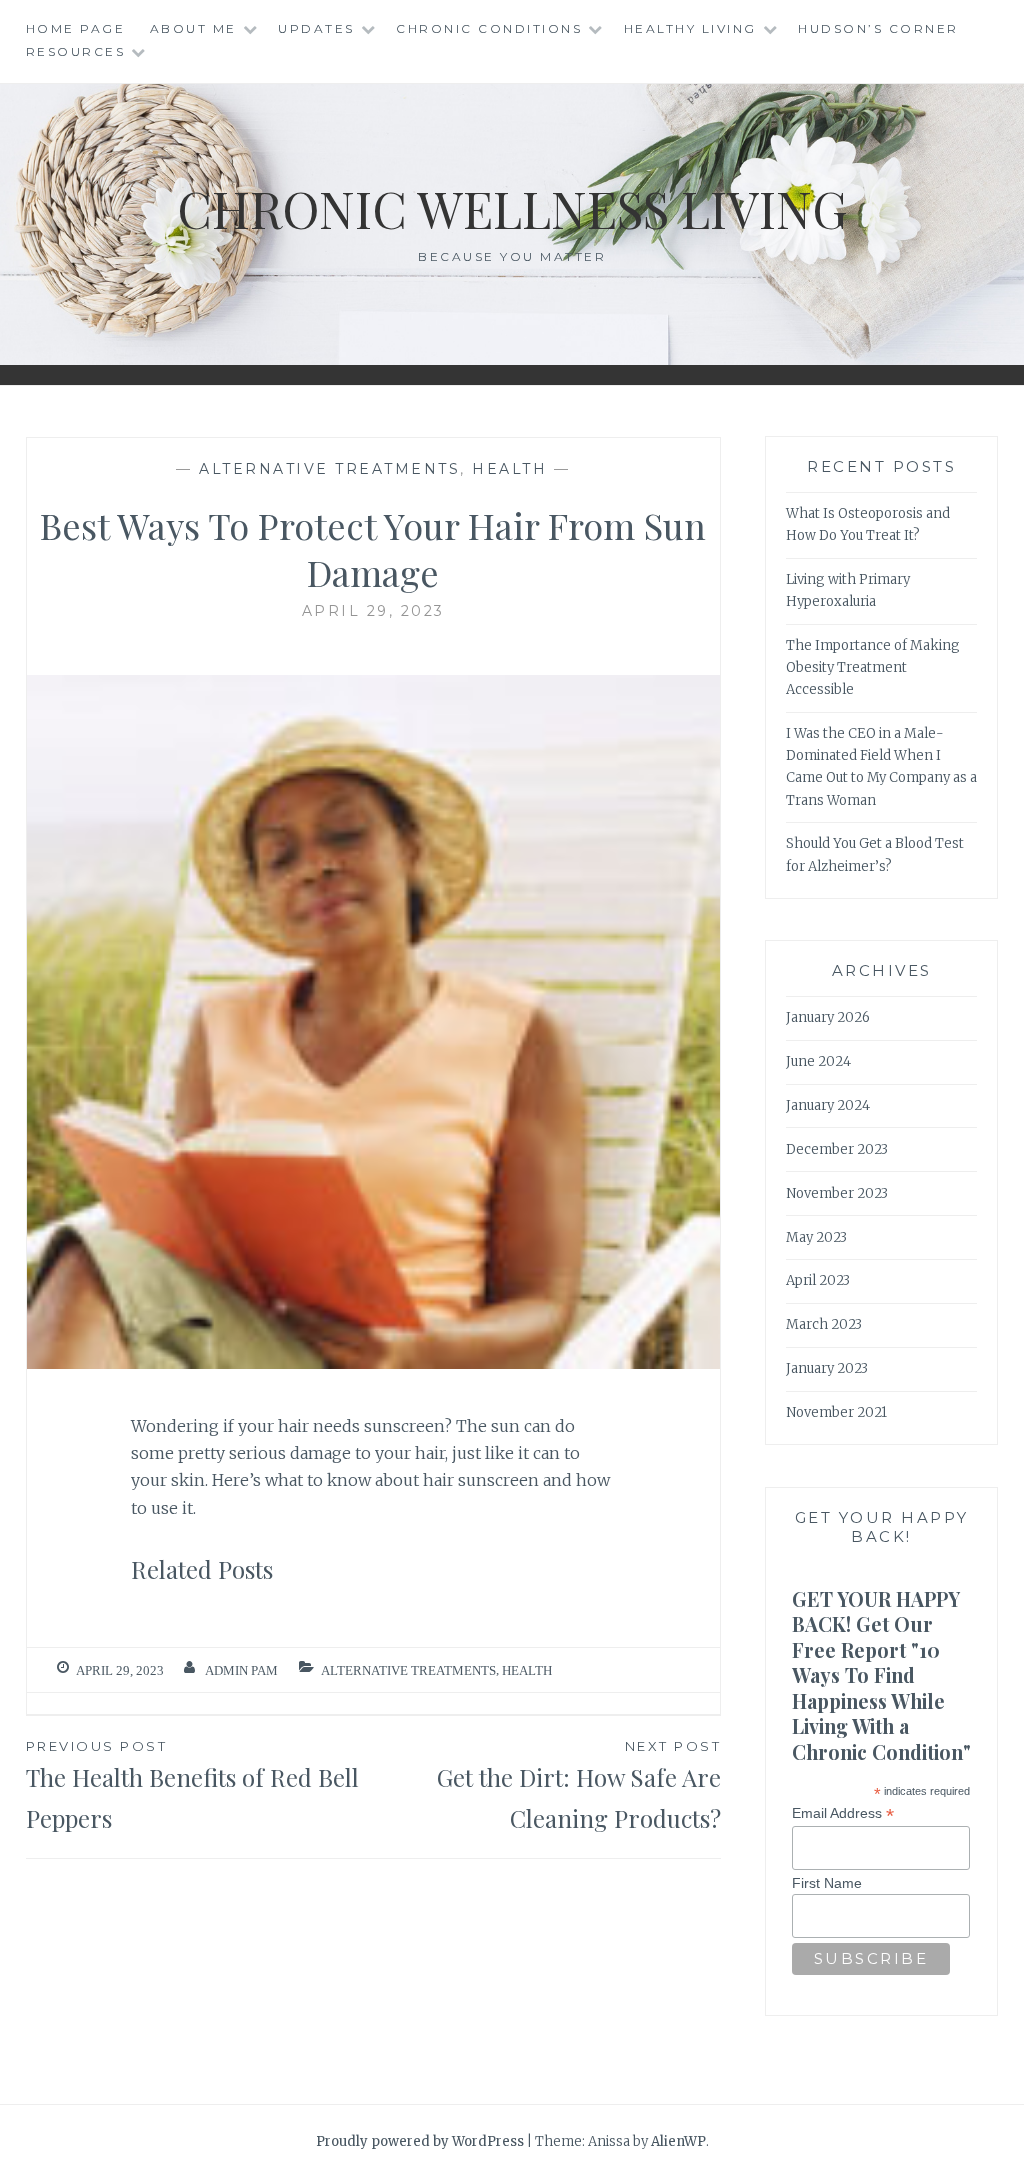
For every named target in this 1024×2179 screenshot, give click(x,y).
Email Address (843, 1813)
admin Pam (241, 1670)
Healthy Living (690, 28)
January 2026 (828, 1017)
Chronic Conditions (489, 28)
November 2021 (836, 1412)
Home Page (76, 28)
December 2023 (837, 1149)
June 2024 (818, 1061)
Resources (76, 51)
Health (509, 469)
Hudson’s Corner (878, 28)
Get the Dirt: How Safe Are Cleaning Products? (579, 1786)
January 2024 (828, 1105)
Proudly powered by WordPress (420, 2141)
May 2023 (816, 1237)
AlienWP (678, 2141)
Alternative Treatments (329, 469)
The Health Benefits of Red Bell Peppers (192, 1786)
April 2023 (818, 1280)
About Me (193, 28)
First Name (827, 1883)
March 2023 (824, 1324)
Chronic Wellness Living (512, 208)
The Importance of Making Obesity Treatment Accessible (873, 667)
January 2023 (827, 1368)
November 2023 (837, 1193)
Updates (316, 28)
